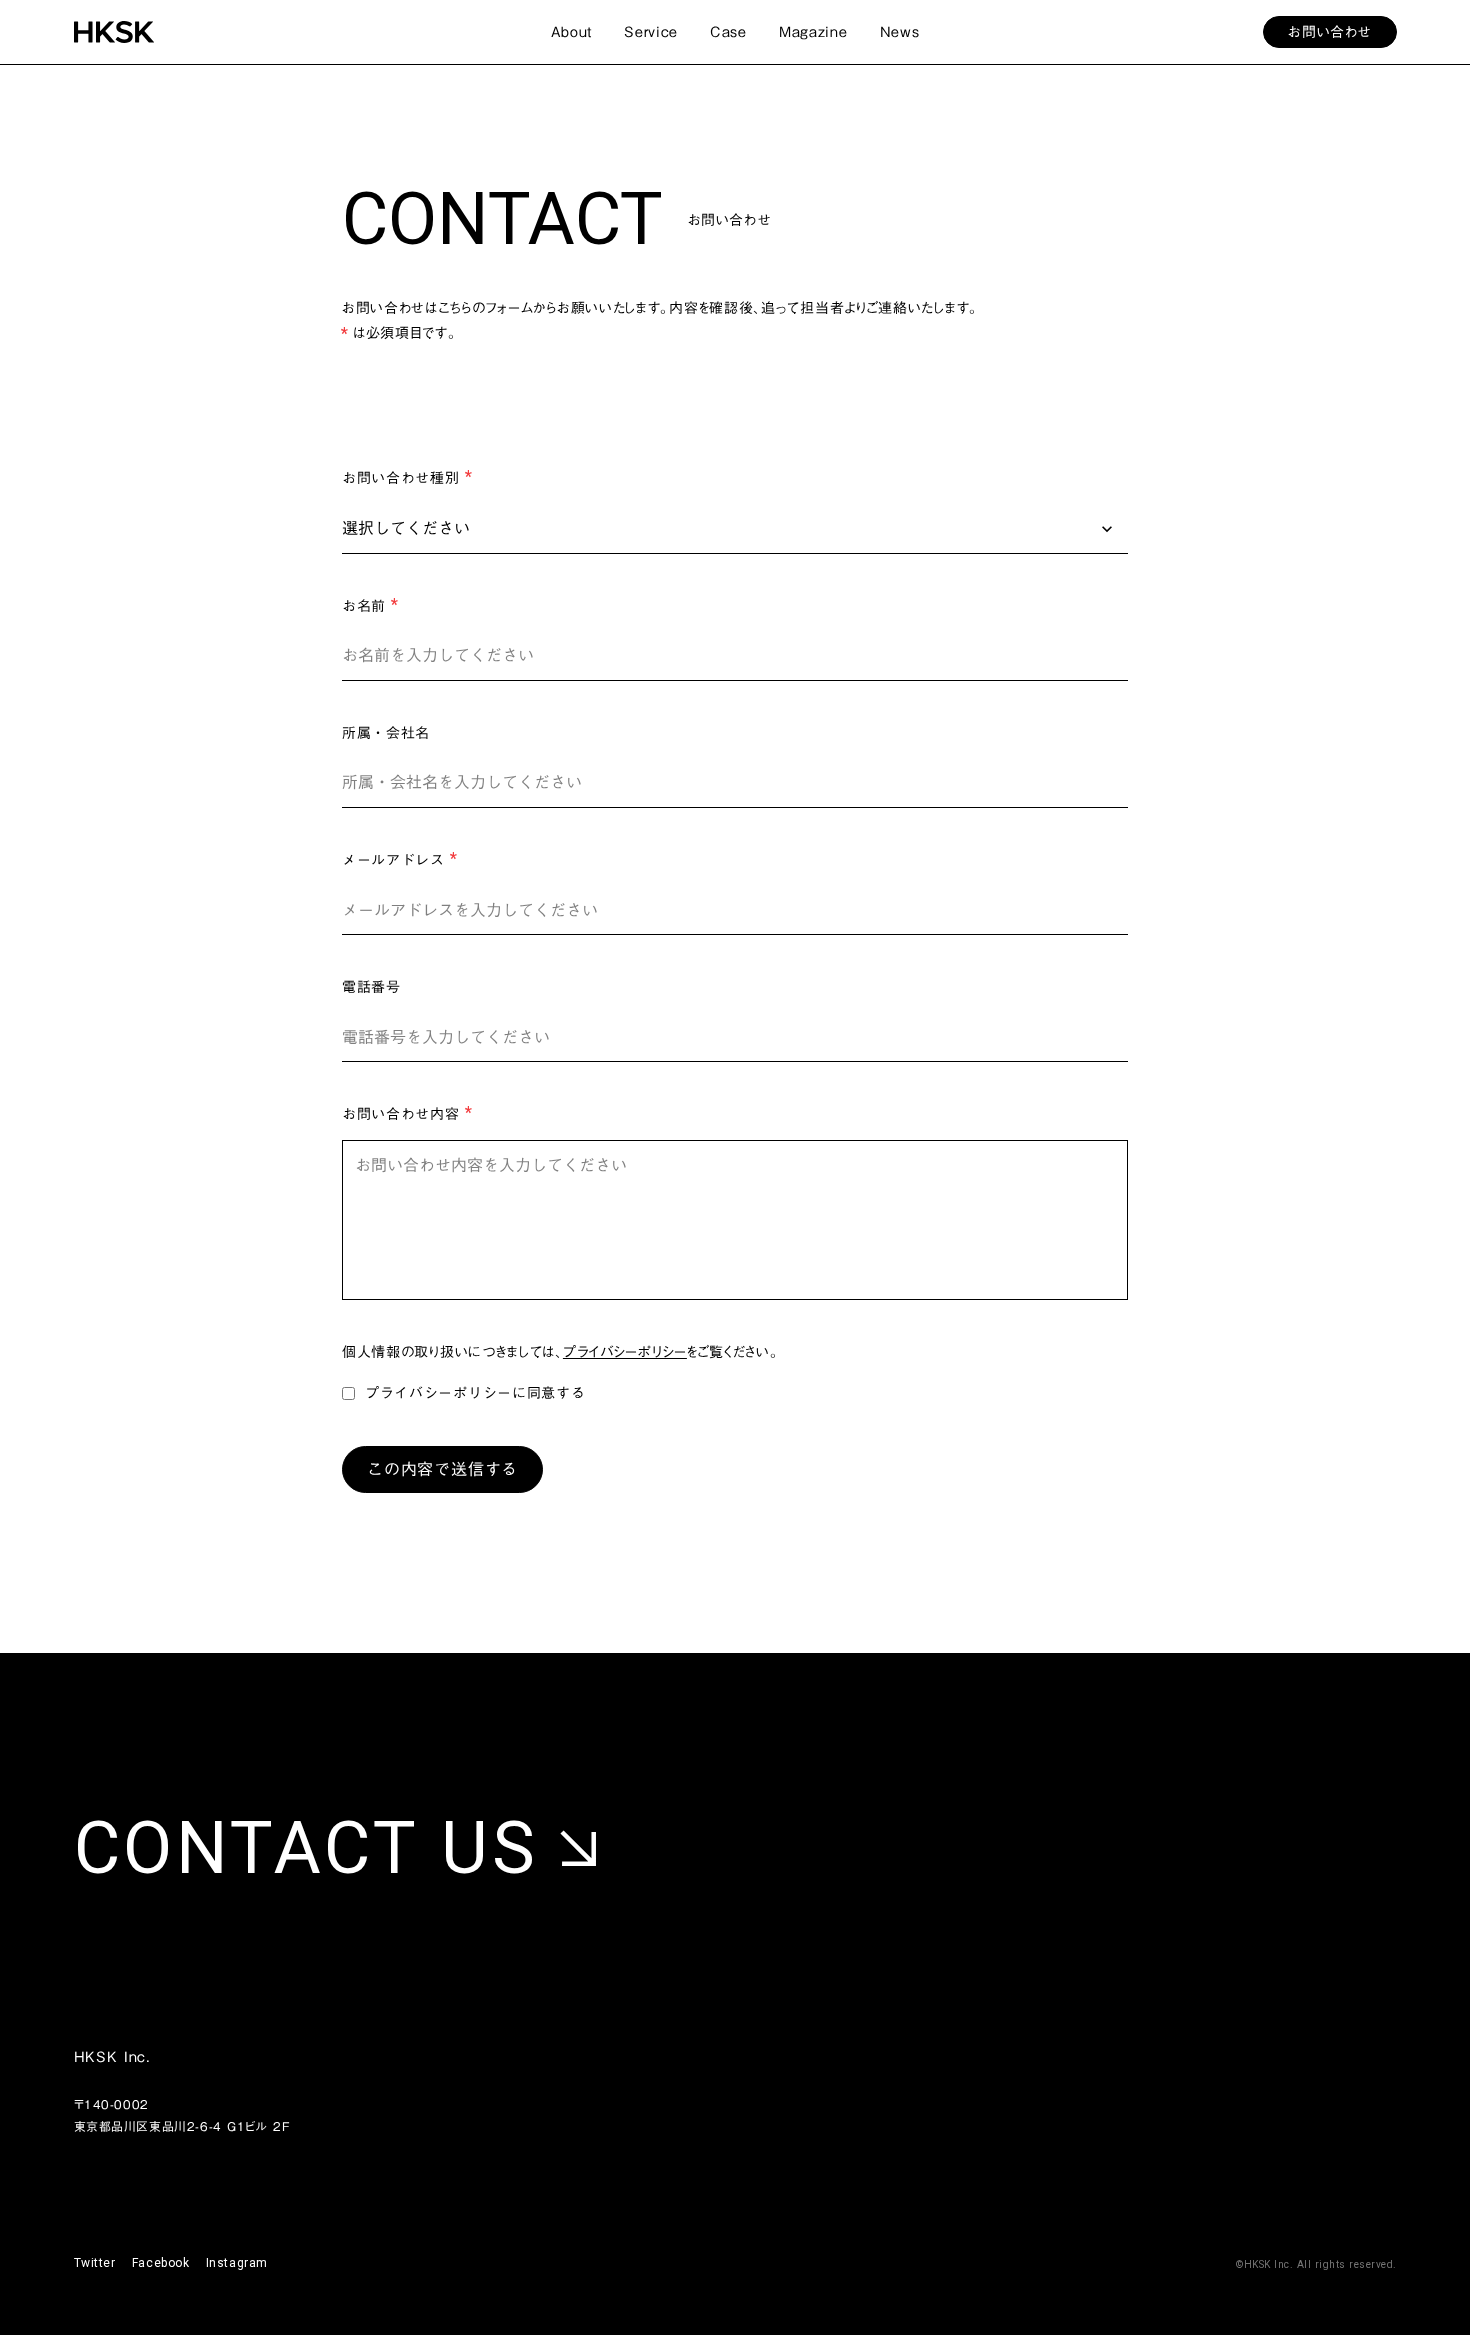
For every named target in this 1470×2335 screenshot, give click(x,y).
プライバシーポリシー (625, 1352)
